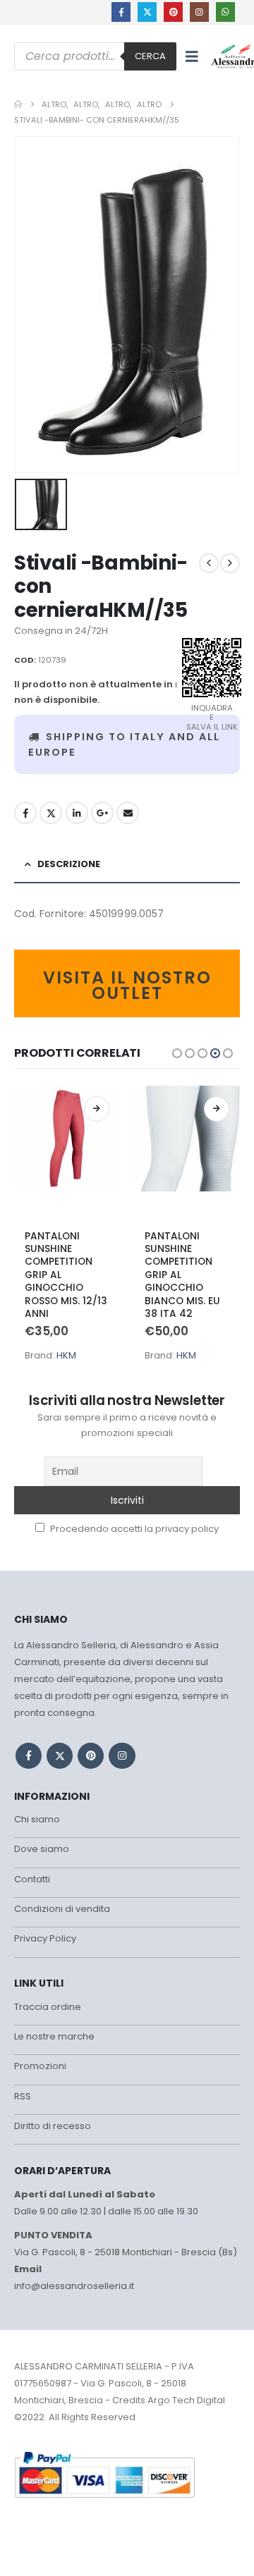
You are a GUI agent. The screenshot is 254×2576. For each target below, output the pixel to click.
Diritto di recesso (53, 2126)
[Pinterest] (173, 12)
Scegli (97, 1109)
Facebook (25, 813)
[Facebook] (121, 12)
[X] (147, 12)
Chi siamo (37, 1819)
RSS (23, 2096)
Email (128, 813)
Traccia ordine (48, 2007)
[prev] (209, 563)
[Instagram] (199, 12)
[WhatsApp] (225, 12)
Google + (102, 813)
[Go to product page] (67, 1153)
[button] (192, 56)
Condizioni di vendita (62, 1909)
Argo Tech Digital (186, 2400)
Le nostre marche (54, 2036)
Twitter (51, 813)
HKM (66, 1355)
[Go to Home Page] (18, 104)
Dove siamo (42, 1849)
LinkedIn (77, 813)
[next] (230, 563)
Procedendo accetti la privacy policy (133, 1529)
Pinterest (91, 1756)
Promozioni (40, 2066)
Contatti (32, 1879)
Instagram (122, 1756)
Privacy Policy (45, 1938)
